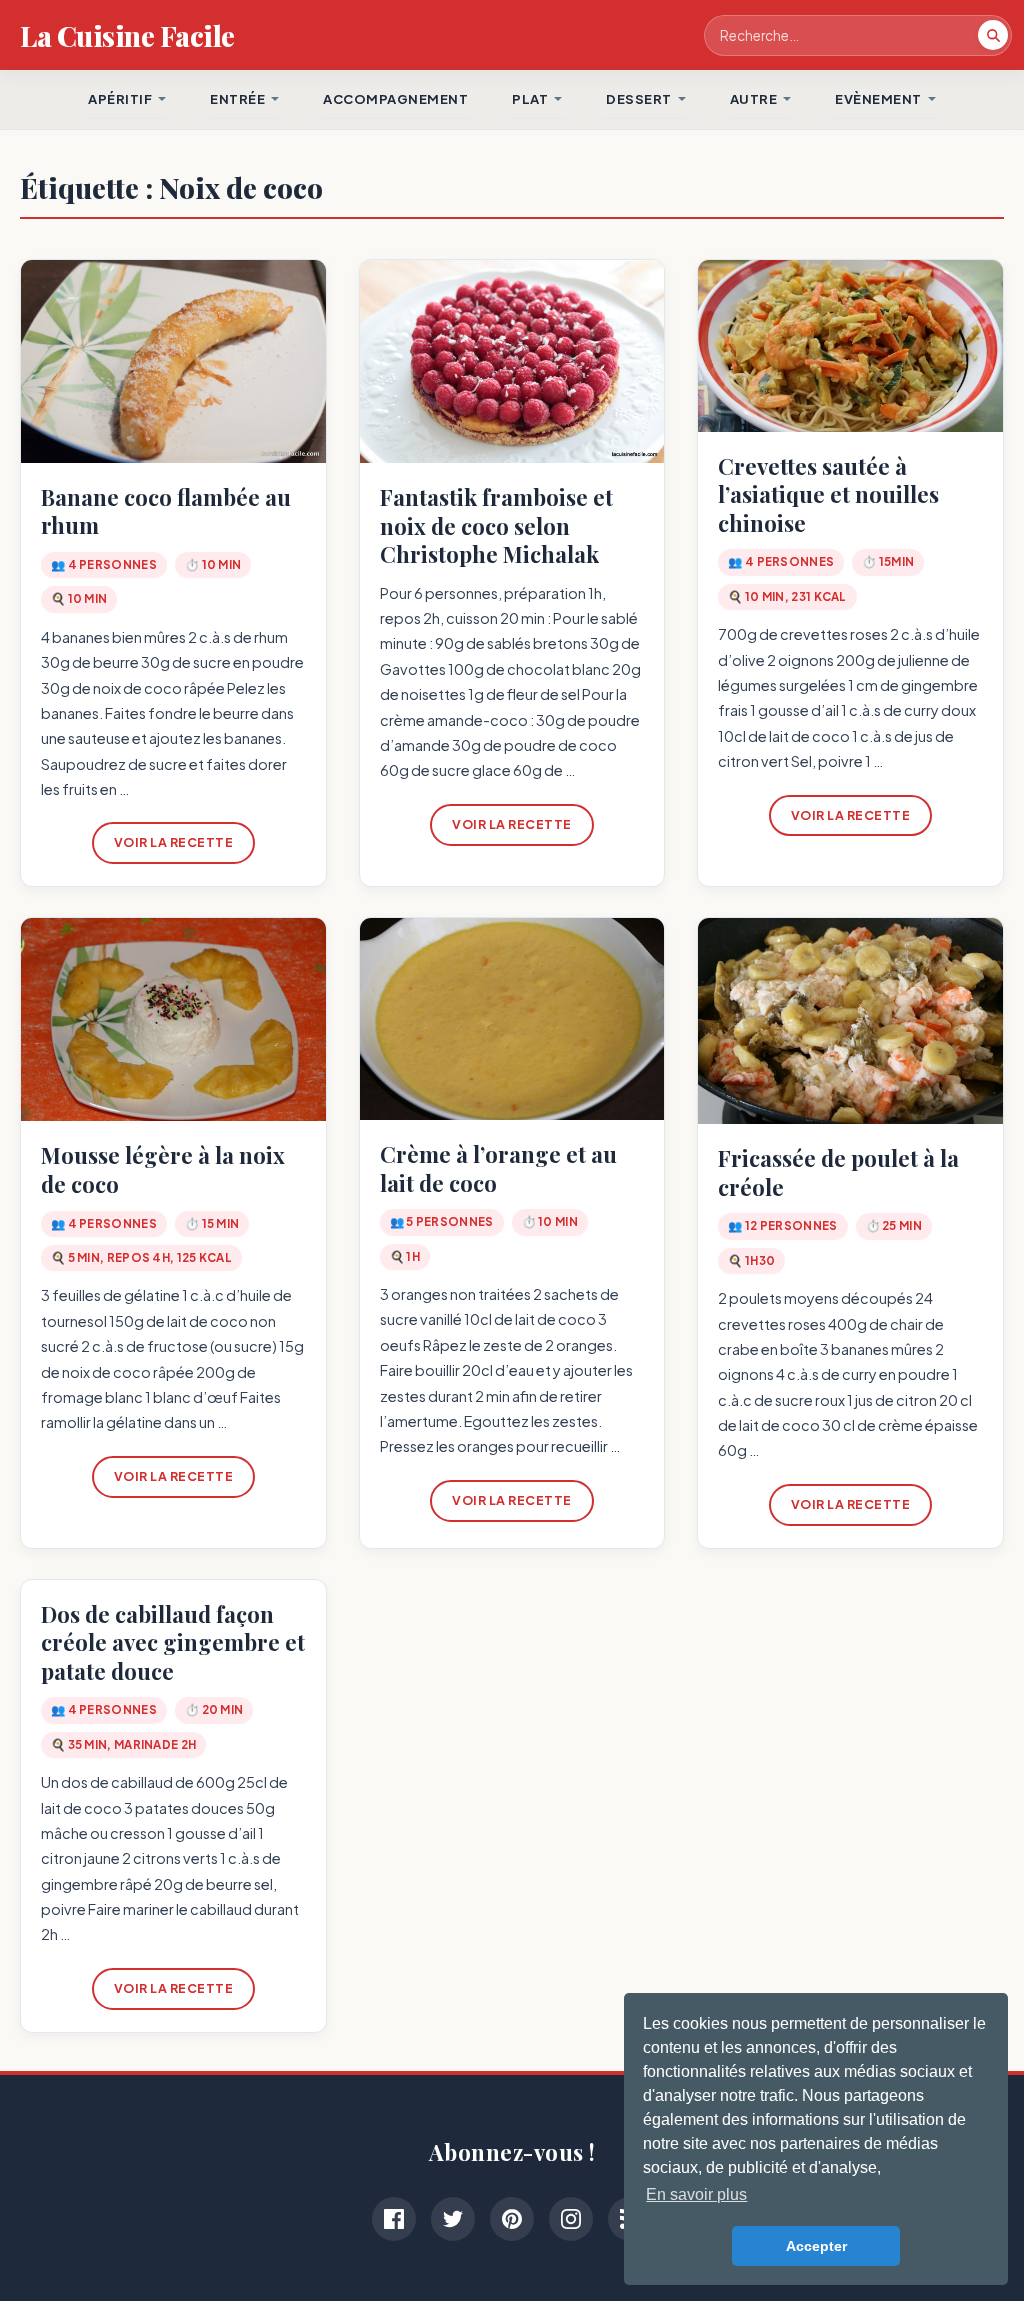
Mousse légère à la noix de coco (163, 1169)
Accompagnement (395, 99)
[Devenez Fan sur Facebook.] (394, 2219)
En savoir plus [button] (696, 2194)
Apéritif (120, 99)
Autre (754, 99)
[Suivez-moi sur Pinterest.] (512, 2219)
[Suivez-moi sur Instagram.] (571, 2219)
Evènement (878, 99)
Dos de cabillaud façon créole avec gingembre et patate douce (173, 1642)
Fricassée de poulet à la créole (838, 1172)
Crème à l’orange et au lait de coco (498, 1168)
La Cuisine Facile (127, 35)
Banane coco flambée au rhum (166, 511)
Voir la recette (174, 842)
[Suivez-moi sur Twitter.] (453, 2219)
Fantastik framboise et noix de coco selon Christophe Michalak (496, 525)
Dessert (639, 99)
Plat (530, 99)
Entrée (237, 99)
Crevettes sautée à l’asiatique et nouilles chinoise (828, 494)
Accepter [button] (816, 2246)
